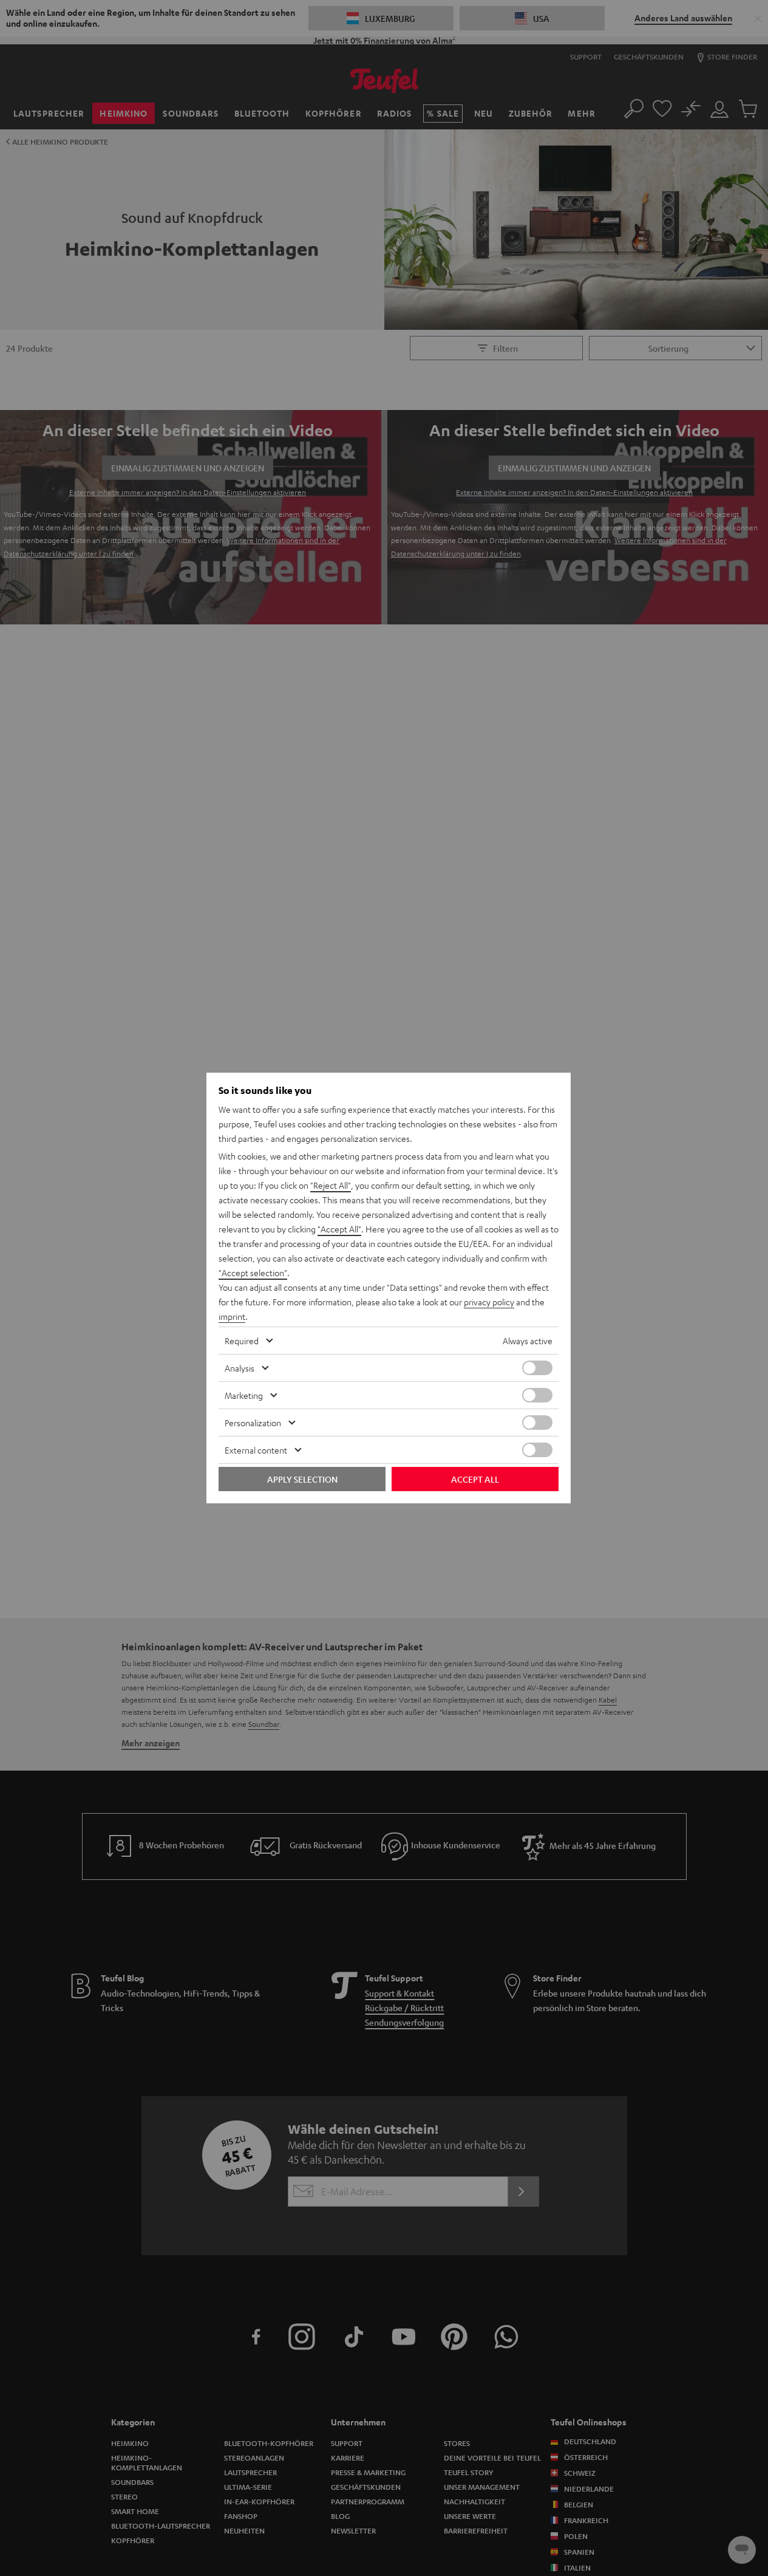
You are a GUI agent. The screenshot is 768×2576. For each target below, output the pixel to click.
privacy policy (489, 1302)
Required (242, 1341)
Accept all (475, 1479)
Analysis (240, 1368)
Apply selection (302, 1479)
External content (256, 1450)
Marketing (244, 1395)
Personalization (253, 1423)
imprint (232, 1316)
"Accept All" (339, 1229)
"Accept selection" (253, 1273)
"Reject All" (331, 1185)
